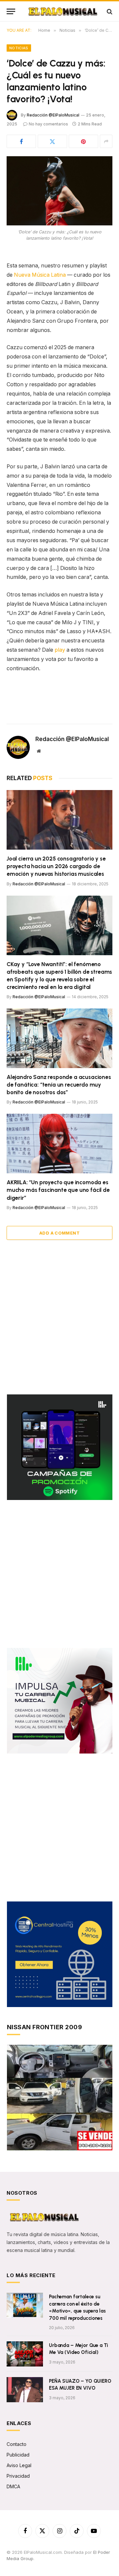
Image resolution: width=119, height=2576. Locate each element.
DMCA (13, 2486)
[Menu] (11, 11)
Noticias (19, 48)
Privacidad (18, 2476)
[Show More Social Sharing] (106, 141)
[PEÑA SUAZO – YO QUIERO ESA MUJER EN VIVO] (25, 2390)
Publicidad (18, 2455)
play (60, 650)
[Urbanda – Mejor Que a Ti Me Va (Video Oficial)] (25, 2354)
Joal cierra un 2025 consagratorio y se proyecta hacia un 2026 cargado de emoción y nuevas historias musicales (56, 866)
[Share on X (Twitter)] (52, 141)
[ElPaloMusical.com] (62, 11)
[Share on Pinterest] (83, 141)
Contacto (17, 2444)
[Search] (109, 11)
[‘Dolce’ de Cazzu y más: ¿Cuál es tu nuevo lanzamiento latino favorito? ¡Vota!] (59, 191)
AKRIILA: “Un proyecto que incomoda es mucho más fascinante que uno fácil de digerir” (58, 1190)
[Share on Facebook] (21, 141)
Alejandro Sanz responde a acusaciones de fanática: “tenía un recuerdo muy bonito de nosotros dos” (59, 1085)
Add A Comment (59, 1233)
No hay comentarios (48, 124)
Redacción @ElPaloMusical (53, 115)
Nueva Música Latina (40, 275)
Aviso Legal (19, 2465)
